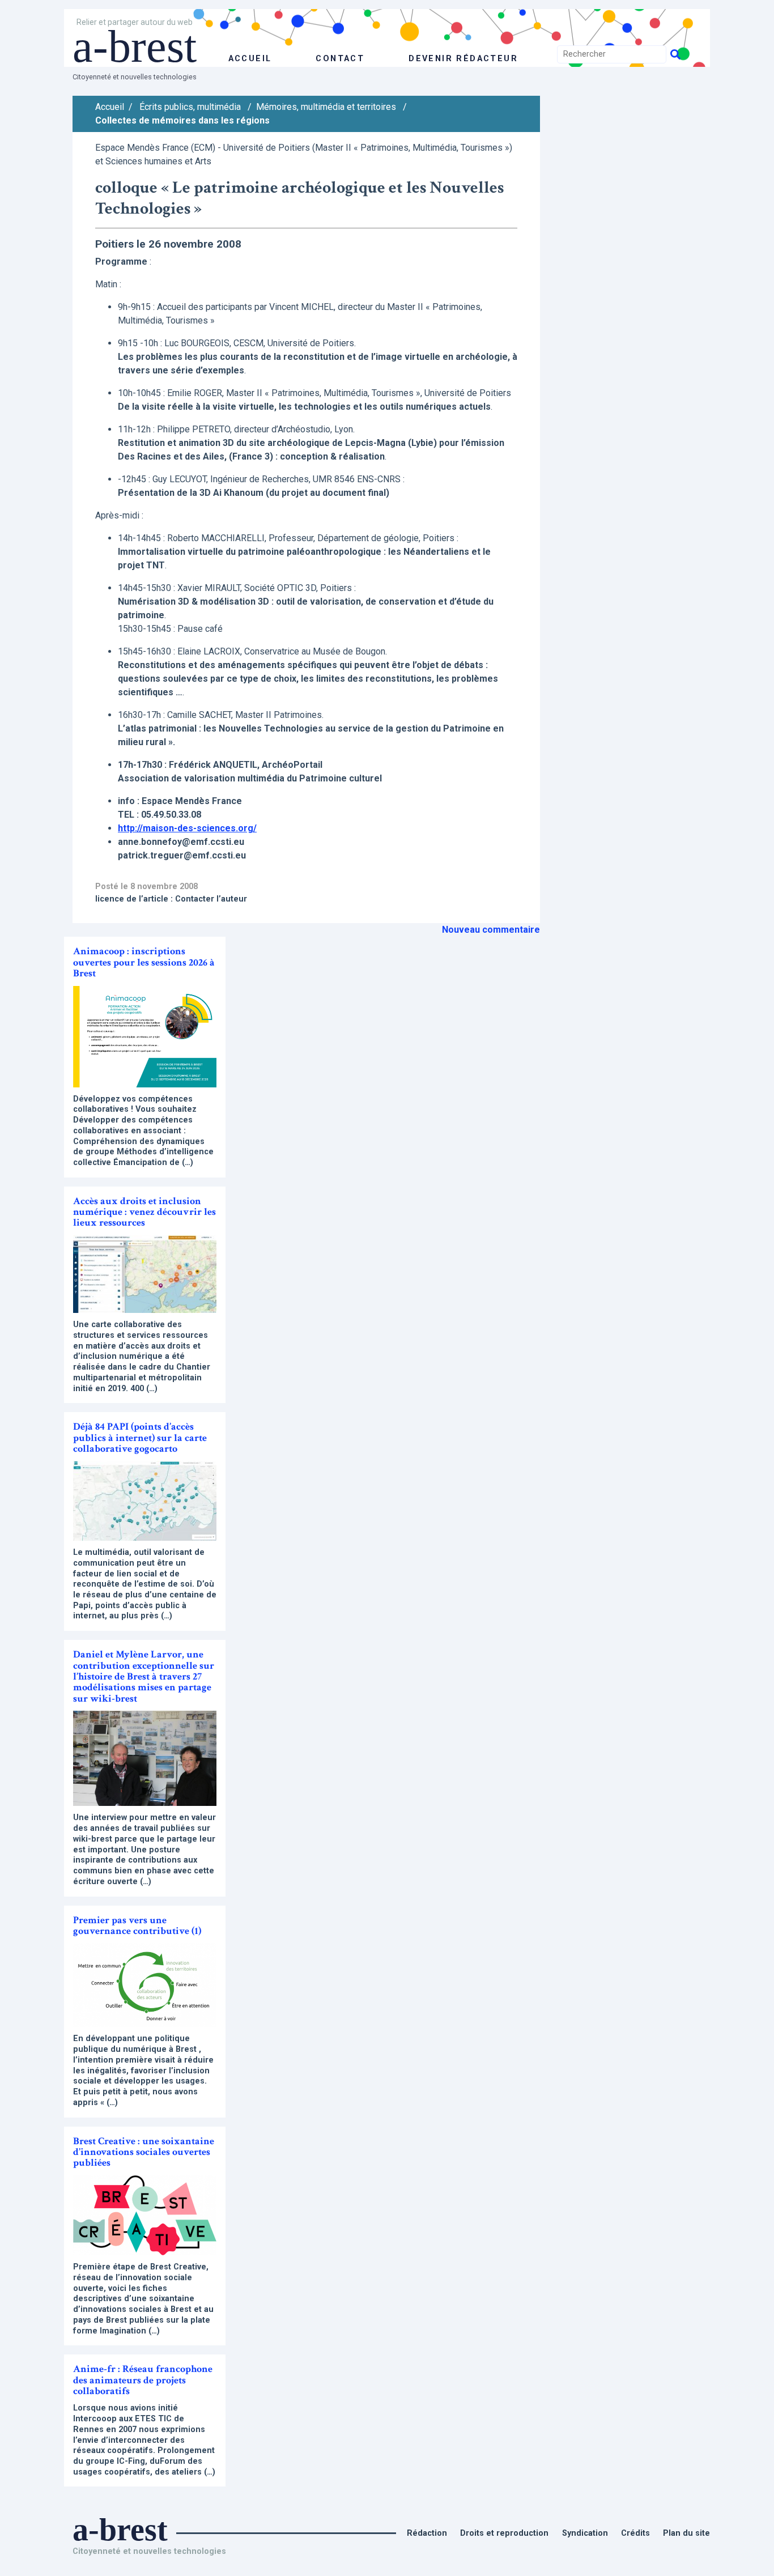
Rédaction (427, 2533)
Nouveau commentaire (491, 930)
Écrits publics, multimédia (190, 107)
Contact (340, 59)
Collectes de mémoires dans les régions (182, 120)
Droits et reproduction (504, 2533)
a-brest (135, 46)
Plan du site (686, 2533)
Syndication (585, 2533)
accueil (250, 59)
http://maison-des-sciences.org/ (187, 828)
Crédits (635, 2533)
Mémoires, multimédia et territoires (326, 107)
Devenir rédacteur (463, 59)
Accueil (110, 107)
